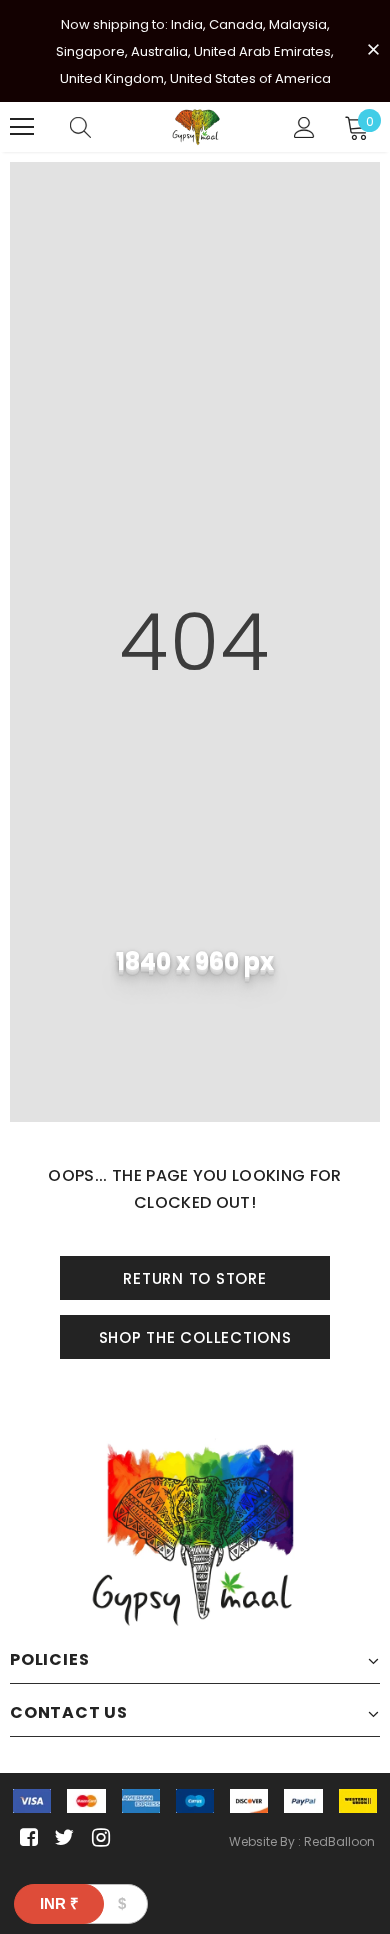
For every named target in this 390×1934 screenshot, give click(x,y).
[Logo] (197, 127)
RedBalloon (339, 1841)
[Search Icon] (80, 127)
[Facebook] (25, 1838)
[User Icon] (304, 127)
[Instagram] (97, 1838)
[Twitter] (61, 1838)
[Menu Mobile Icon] (22, 127)
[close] (373, 49)
